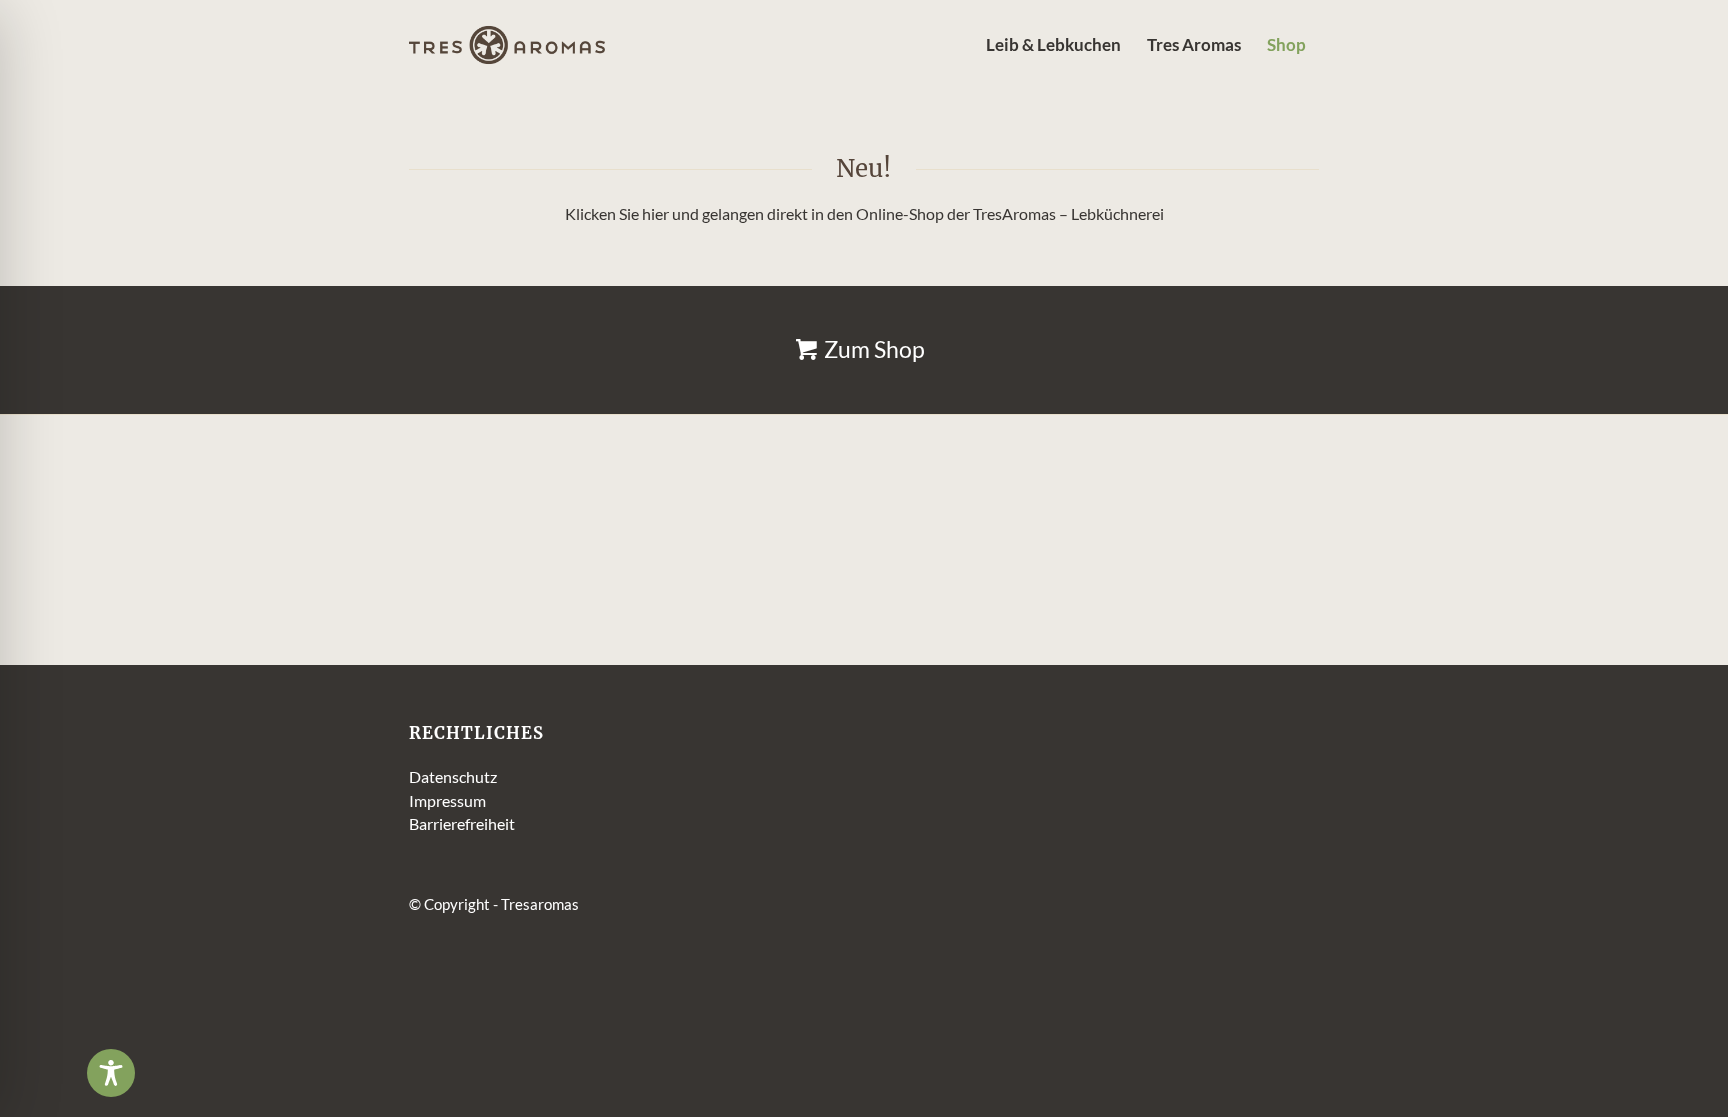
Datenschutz (453, 776)
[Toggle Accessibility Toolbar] (111, 1073)
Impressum (447, 800)
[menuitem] (1053, 45)
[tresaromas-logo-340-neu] (507, 45)
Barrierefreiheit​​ (462, 823)
